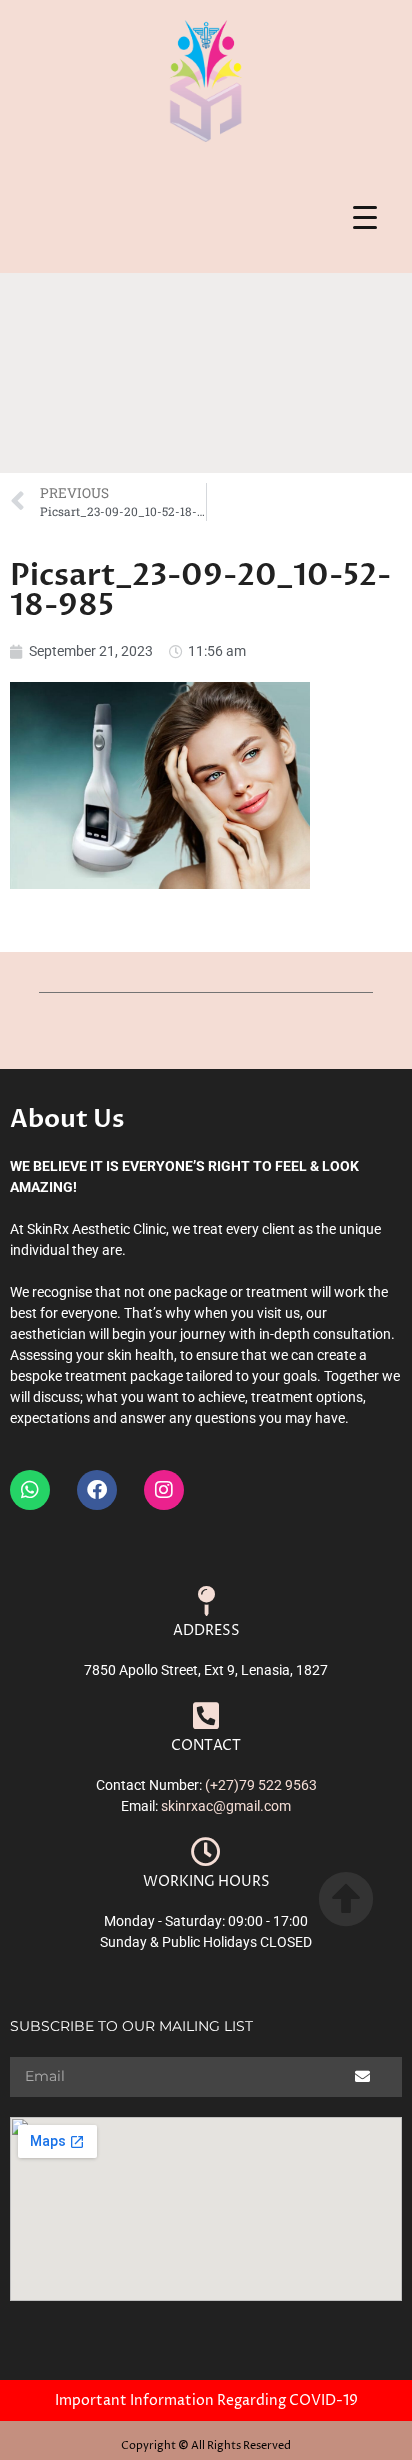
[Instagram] (164, 1490)
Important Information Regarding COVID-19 (206, 2400)
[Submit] (363, 2077)
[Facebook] (97, 1490)
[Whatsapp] (30, 1490)
